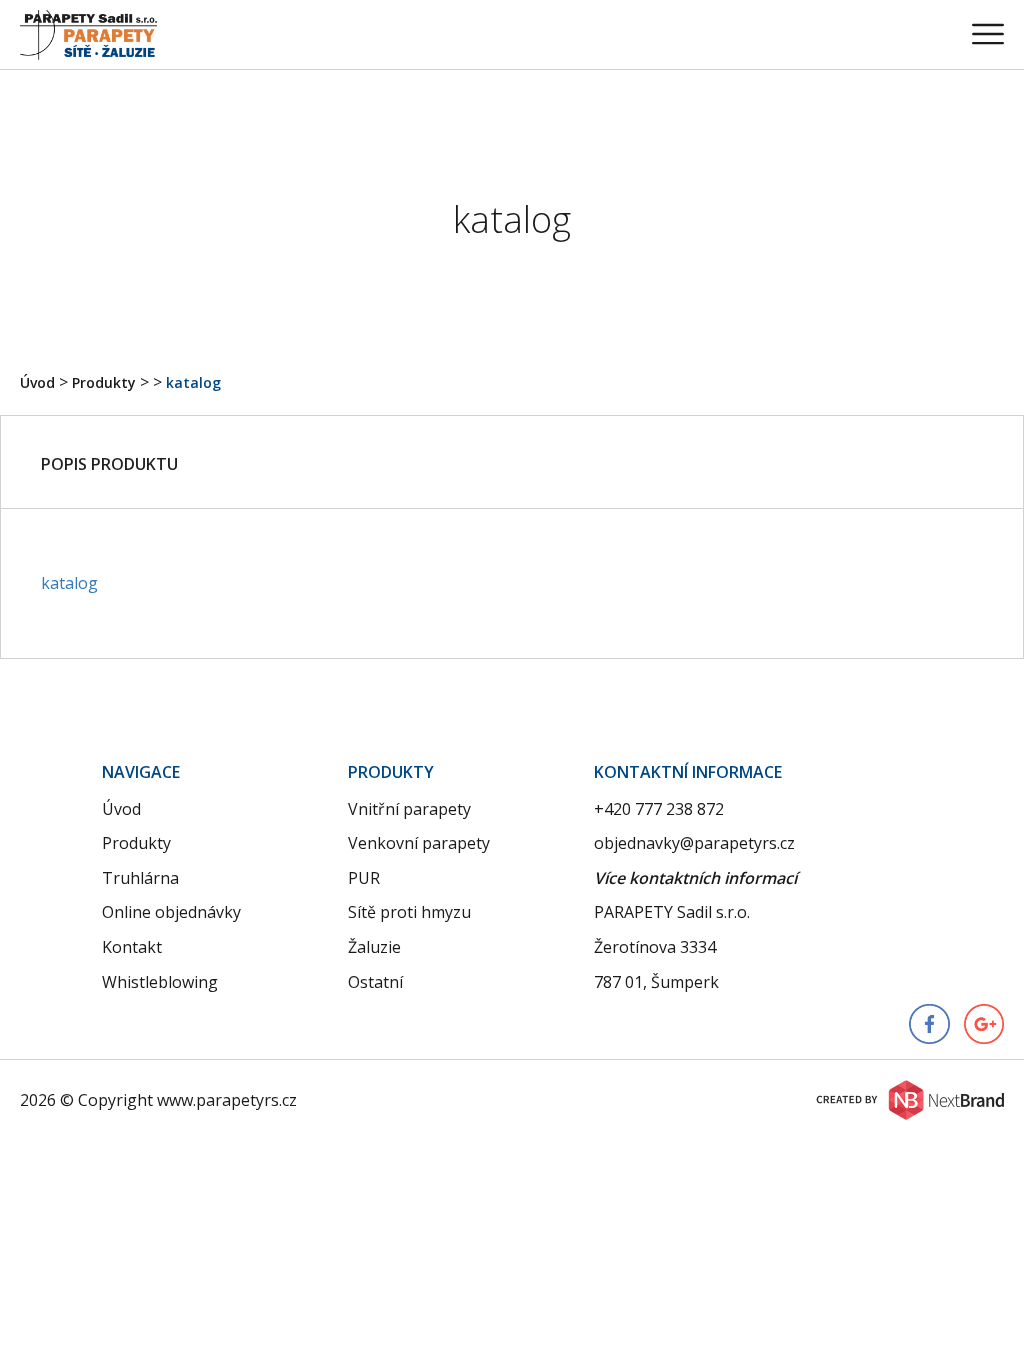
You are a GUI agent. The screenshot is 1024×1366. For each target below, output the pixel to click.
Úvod (37, 382)
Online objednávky (171, 912)
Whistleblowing (160, 982)
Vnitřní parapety (409, 809)
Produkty (104, 382)
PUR (364, 878)
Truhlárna (140, 878)
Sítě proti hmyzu (409, 912)
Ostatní (375, 982)
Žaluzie (374, 947)
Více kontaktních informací (695, 878)
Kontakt (132, 947)
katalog (193, 382)
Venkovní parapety (419, 843)
